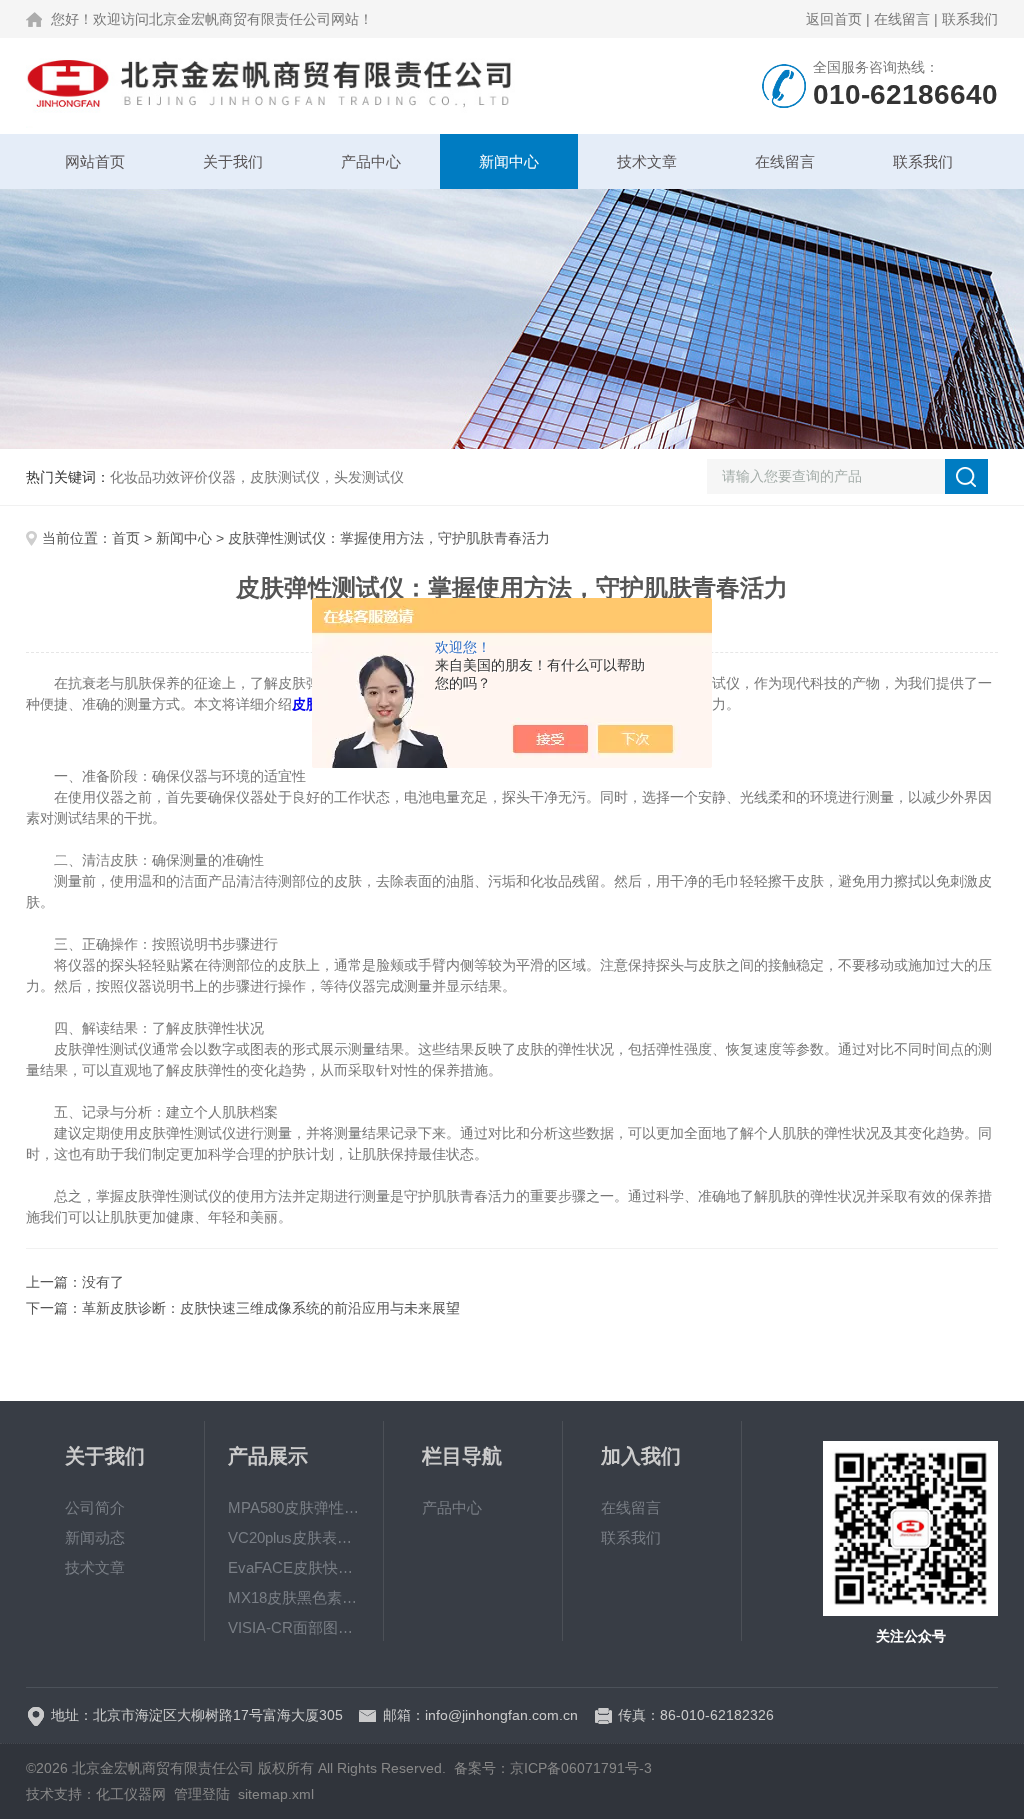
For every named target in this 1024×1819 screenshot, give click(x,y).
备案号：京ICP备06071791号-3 (553, 1768)
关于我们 (233, 161)
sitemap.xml (276, 1794)
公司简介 (95, 1507)
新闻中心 (509, 161)
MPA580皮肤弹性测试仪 (293, 1507)
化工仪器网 (131, 1794)
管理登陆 (202, 1794)
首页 (126, 538)
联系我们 (970, 19)
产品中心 (371, 161)
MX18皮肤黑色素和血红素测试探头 (293, 1597)
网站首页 (95, 161)
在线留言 (902, 19)
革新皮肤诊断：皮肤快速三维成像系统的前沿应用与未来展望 (271, 1308)
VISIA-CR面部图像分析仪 (293, 1627)
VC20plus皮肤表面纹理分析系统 (293, 1537)
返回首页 (834, 19)
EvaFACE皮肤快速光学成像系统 (293, 1567)
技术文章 (647, 161)
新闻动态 (95, 1537)
